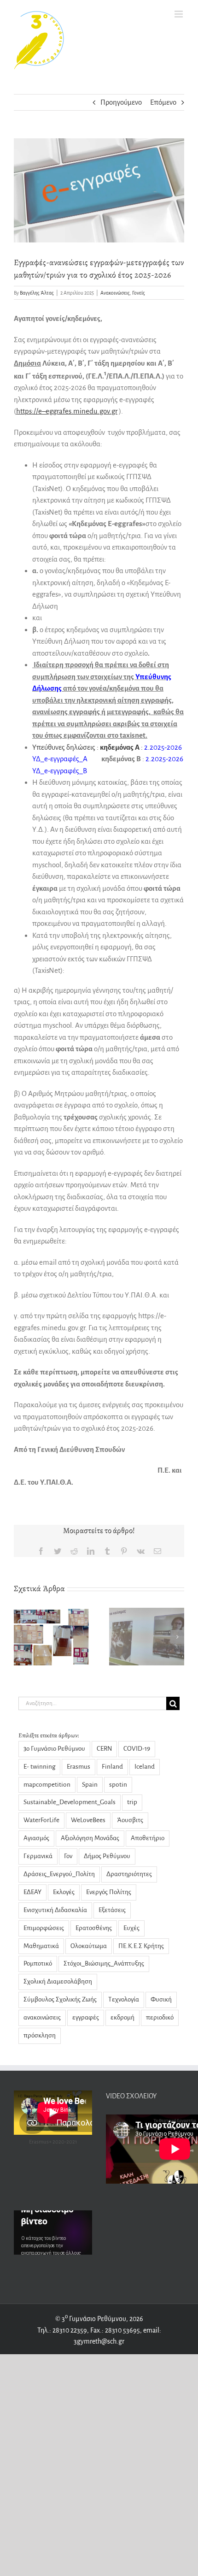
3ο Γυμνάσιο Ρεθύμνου (54, 1749)
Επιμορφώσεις (44, 1928)
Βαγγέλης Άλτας (37, 293)
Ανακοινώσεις (115, 293)
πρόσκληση (40, 2035)
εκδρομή (122, 2017)
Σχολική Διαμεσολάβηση (58, 1981)
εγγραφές (86, 2017)
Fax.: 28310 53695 (115, 2330)
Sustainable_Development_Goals (70, 1802)
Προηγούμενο (121, 102)
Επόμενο (163, 102)
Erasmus (79, 1767)
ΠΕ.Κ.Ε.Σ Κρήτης (141, 1946)
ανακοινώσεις (42, 2017)
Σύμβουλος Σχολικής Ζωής (60, 1999)
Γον (68, 1856)
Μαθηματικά (41, 1946)
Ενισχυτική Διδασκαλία (55, 1910)
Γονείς (139, 293)
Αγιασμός (36, 1838)
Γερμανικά (38, 1856)
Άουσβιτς (130, 1820)
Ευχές (131, 1928)
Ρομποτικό (38, 1963)
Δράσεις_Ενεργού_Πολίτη (59, 1874)
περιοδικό (160, 2017)
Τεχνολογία (124, 1999)
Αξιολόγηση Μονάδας (90, 1838)
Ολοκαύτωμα (89, 1946)
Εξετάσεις (112, 1910)
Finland (112, 1767)
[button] (21, 1637)
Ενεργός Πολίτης (109, 1892)
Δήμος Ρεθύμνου (107, 1856)
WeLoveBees (88, 1820)
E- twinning (39, 1767)
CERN (104, 1749)
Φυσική (161, 1999)
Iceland (145, 1767)
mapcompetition (47, 1785)
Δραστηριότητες (129, 1874)
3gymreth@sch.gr (99, 2341)
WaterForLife (41, 1820)
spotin (118, 1785)
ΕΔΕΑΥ (32, 1892)
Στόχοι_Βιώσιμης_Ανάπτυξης (104, 1963)
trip (132, 1802)
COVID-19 (137, 1749)
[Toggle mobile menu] (179, 14)
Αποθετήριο (148, 1838)
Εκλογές (64, 1892)
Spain (90, 1785)
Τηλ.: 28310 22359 (62, 2330)
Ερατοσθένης (94, 1928)
